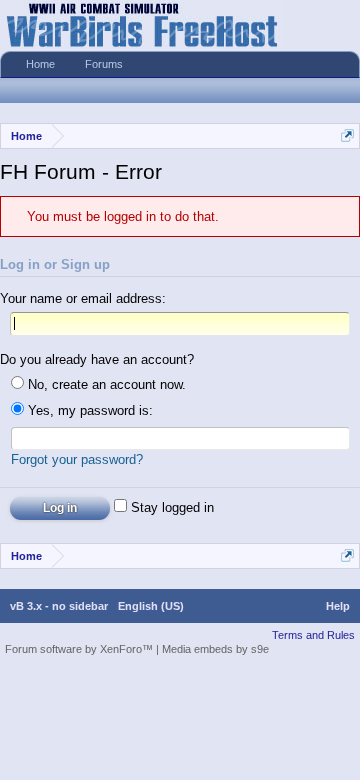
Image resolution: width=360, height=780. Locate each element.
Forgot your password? (77, 459)
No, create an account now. (105, 384)
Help (338, 606)
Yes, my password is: (88, 410)
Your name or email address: (83, 298)
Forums (104, 64)
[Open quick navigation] (347, 135)
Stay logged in (170, 507)
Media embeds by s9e (215, 649)
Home (40, 64)
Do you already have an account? (97, 359)
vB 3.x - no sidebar (59, 606)
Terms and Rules (313, 635)
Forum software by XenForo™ (80, 649)
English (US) (151, 606)
